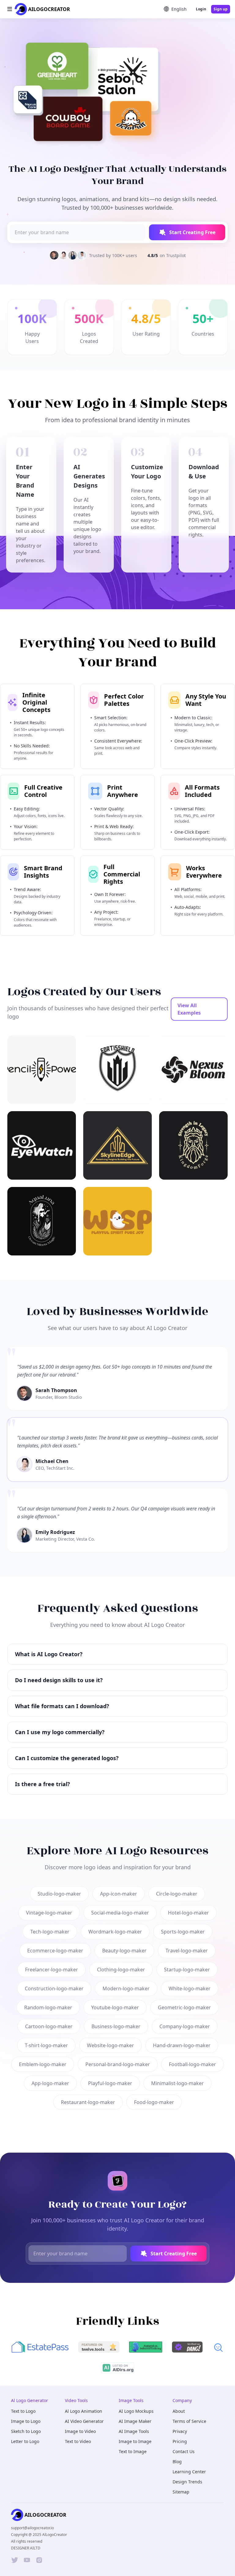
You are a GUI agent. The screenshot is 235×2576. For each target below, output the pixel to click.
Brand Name (63, 1296)
